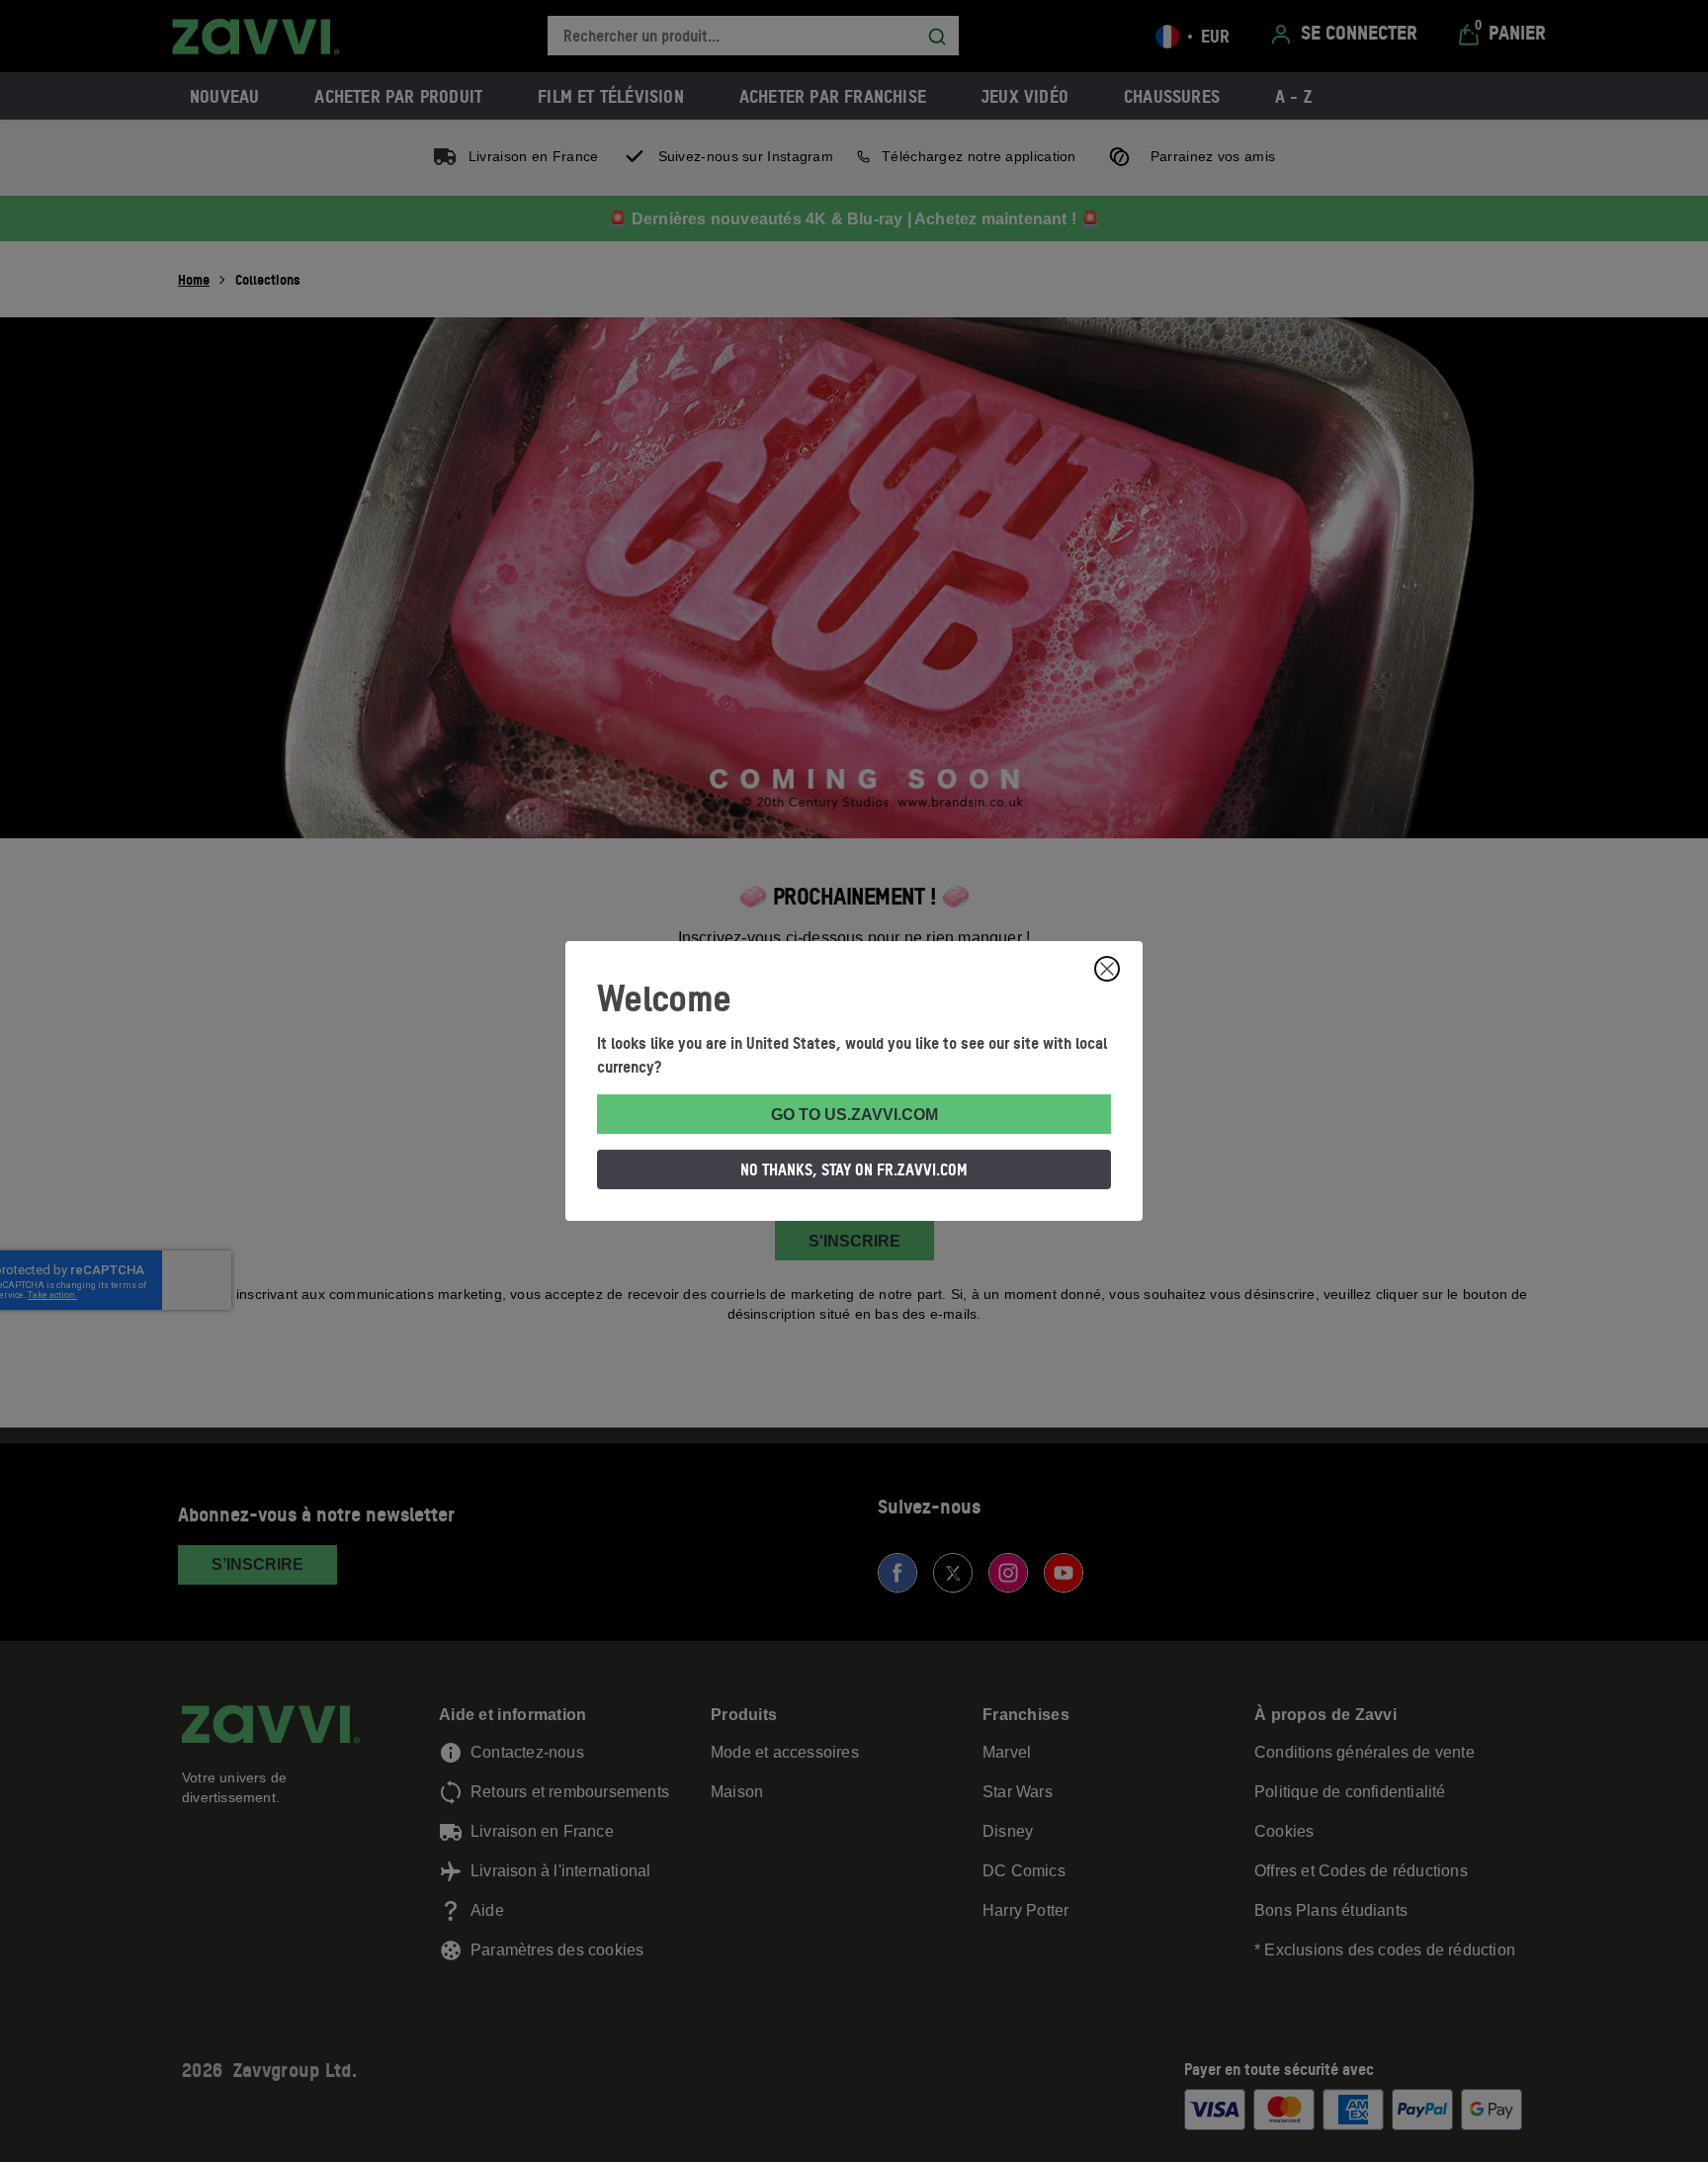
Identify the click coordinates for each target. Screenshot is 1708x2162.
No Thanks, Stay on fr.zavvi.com (854, 1169)
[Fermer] (1107, 969)
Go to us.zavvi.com (854, 1115)
